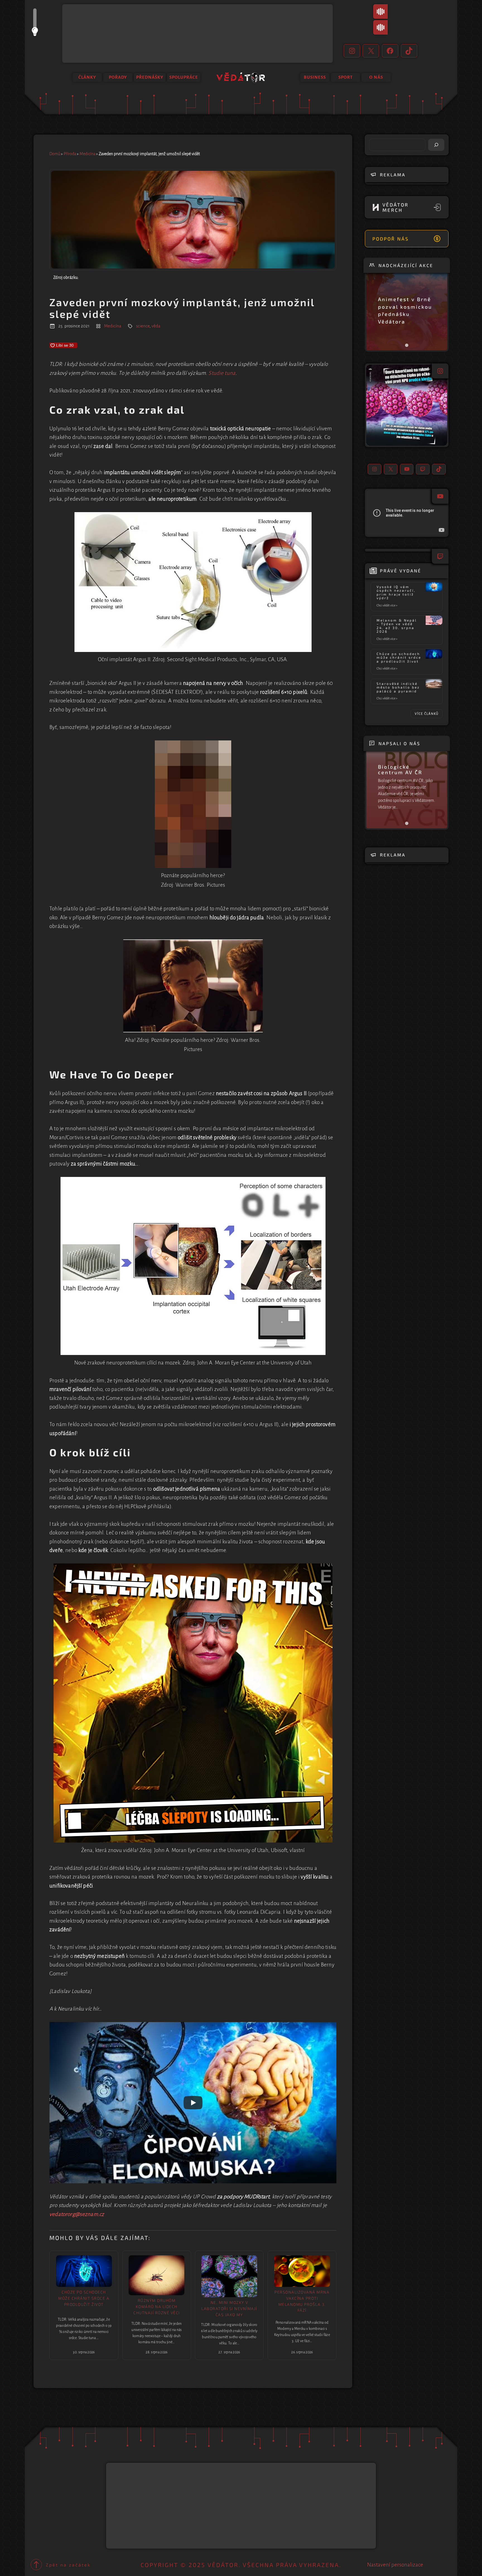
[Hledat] (436, 145)
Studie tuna (222, 373)
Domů (55, 154)
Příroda (70, 154)
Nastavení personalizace (395, 2565)
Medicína (87, 154)
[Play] (193, 2103)
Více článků (427, 714)
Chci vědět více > (388, 606)
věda (156, 326)
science (143, 326)
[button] (407, 405)
